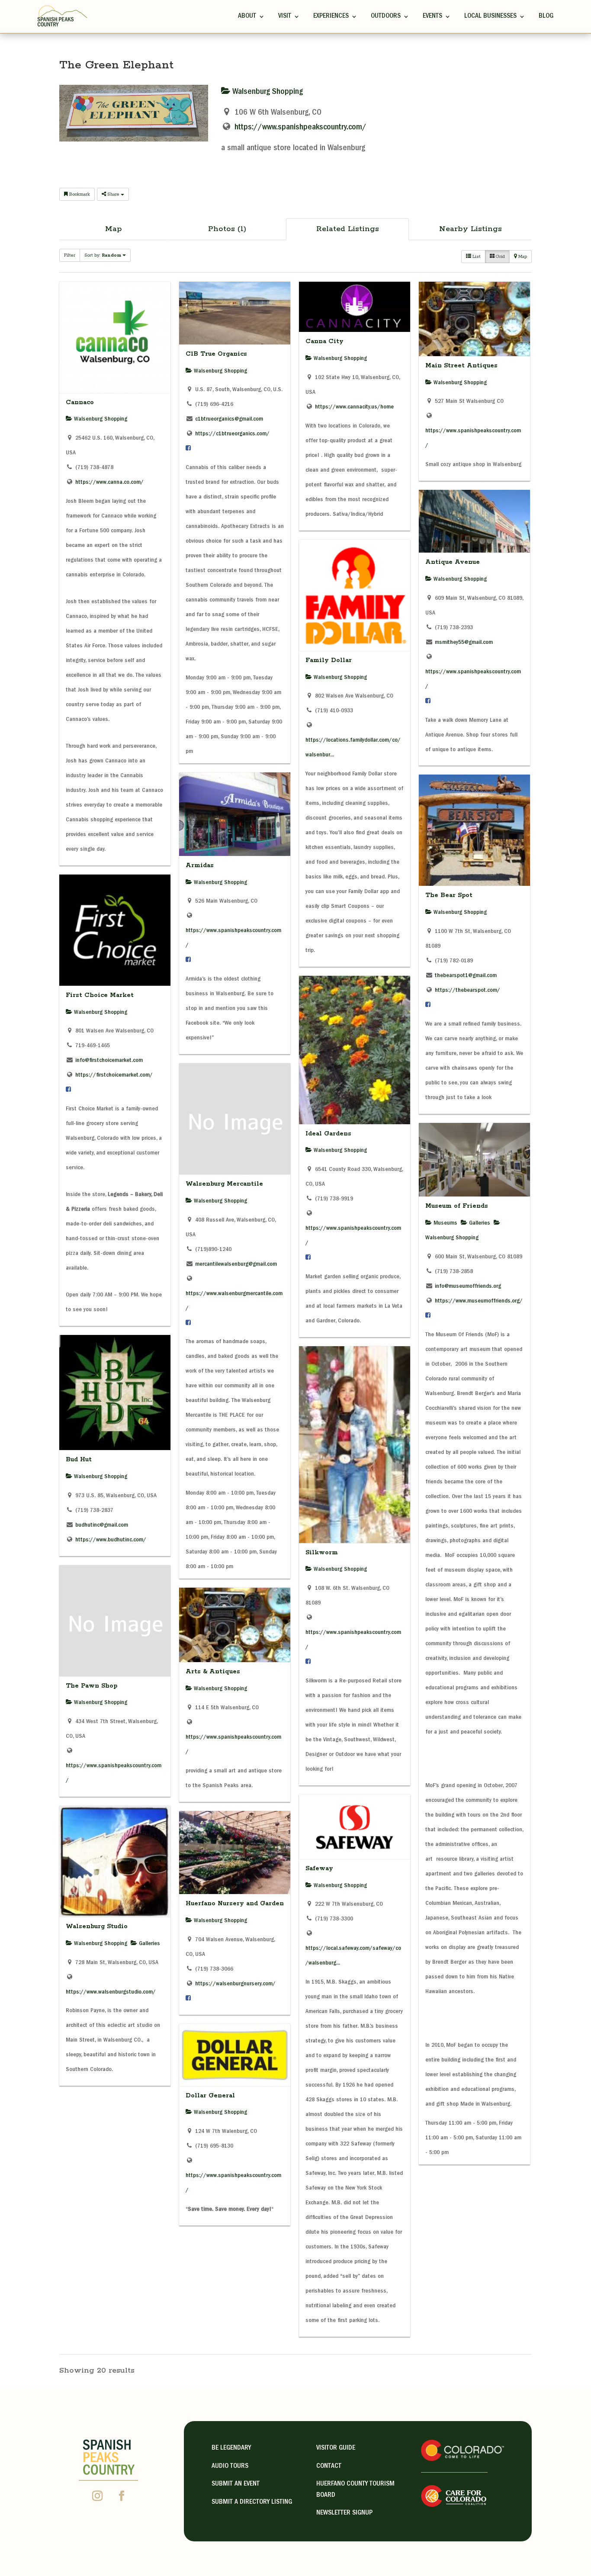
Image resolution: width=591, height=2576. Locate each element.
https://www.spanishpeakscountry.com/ (300, 128)
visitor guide (336, 2448)
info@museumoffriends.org (468, 1286)
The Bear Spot (449, 895)
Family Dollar (329, 660)
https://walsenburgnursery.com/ (235, 1984)
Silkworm (322, 1553)
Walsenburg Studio (97, 1926)
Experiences (331, 16)
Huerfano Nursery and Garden (235, 1904)
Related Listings (348, 229)
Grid (500, 257)
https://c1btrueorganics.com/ (232, 434)
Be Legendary (231, 2448)
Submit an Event (236, 2484)
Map (114, 229)
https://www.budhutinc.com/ (111, 1540)
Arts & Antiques (213, 1672)
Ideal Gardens (328, 1134)
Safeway (319, 1868)
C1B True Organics (216, 354)
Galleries (479, 1223)
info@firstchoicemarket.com (109, 1061)
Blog (546, 16)
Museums (445, 1223)
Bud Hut (79, 1460)
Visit (285, 16)
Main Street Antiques (461, 366)
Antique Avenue (453, 562)
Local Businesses (490, 16)
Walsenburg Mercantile (224, 1184)
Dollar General (210, 2096)
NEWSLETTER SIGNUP (344, 2513)
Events (432, 16)
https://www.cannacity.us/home (354, 407)
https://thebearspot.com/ (467, 991)
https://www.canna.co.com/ (109, 482)
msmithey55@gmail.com (464, 643)
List (476, 257)
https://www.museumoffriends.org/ (479, 1301)
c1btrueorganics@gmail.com (229, 419)
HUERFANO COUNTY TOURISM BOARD (355, 2490)
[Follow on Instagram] (97, 2496)
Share (113, 194)
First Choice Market (100, 995)
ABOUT (247, 16)
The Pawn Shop (92, 1686)
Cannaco (80, 402)
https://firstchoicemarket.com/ (114, 1075)
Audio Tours (230, 2467)
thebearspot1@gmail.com (466, 976)
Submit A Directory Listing (252, 2502)
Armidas (200, 865)
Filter (70, 255)
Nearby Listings (471, 229)
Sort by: (103, 255)
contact (329, 2467)
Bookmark (79, 194)
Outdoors (386, 16)
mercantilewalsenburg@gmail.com (236, 1264)
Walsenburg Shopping (267, 92)
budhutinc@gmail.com (102, 1525)
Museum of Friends (457, 1206)
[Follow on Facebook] (122, 2496)
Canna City (324, 341)
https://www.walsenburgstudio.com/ (111, 1992)
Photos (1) (227, 229)
